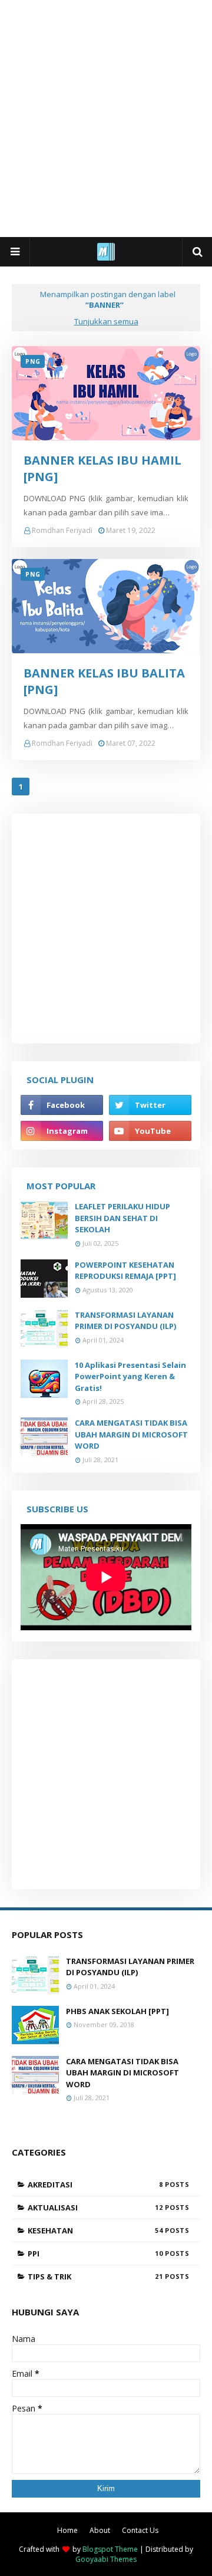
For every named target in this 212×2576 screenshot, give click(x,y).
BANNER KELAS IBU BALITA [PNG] (104, 681)
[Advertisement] (106, 118)
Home (67, 2530)
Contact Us (140, 2530)
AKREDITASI (95, 2184)
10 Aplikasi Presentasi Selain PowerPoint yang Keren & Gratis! (130, 1376)
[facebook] (62, 1105)
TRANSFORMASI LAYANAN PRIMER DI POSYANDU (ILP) (125, 1321)
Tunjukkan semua (106, 321)
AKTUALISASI (95, 2207)
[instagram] (62, 1131)
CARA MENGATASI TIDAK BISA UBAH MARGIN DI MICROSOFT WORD (131, 1434)
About (100, 2530)
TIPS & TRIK (95, 2276)
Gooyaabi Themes (106, 2559)
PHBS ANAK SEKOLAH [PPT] (117, 2011)
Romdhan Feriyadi (62, 530)
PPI (95, 2253)
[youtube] (150, 1131)
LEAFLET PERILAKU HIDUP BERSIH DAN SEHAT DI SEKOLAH (122, 1218)
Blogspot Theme (110, 2549)
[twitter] (150, 1105)
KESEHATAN (95, 2230)
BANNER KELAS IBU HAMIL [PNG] (102, 468)
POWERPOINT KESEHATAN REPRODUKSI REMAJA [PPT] (125, 1271)
